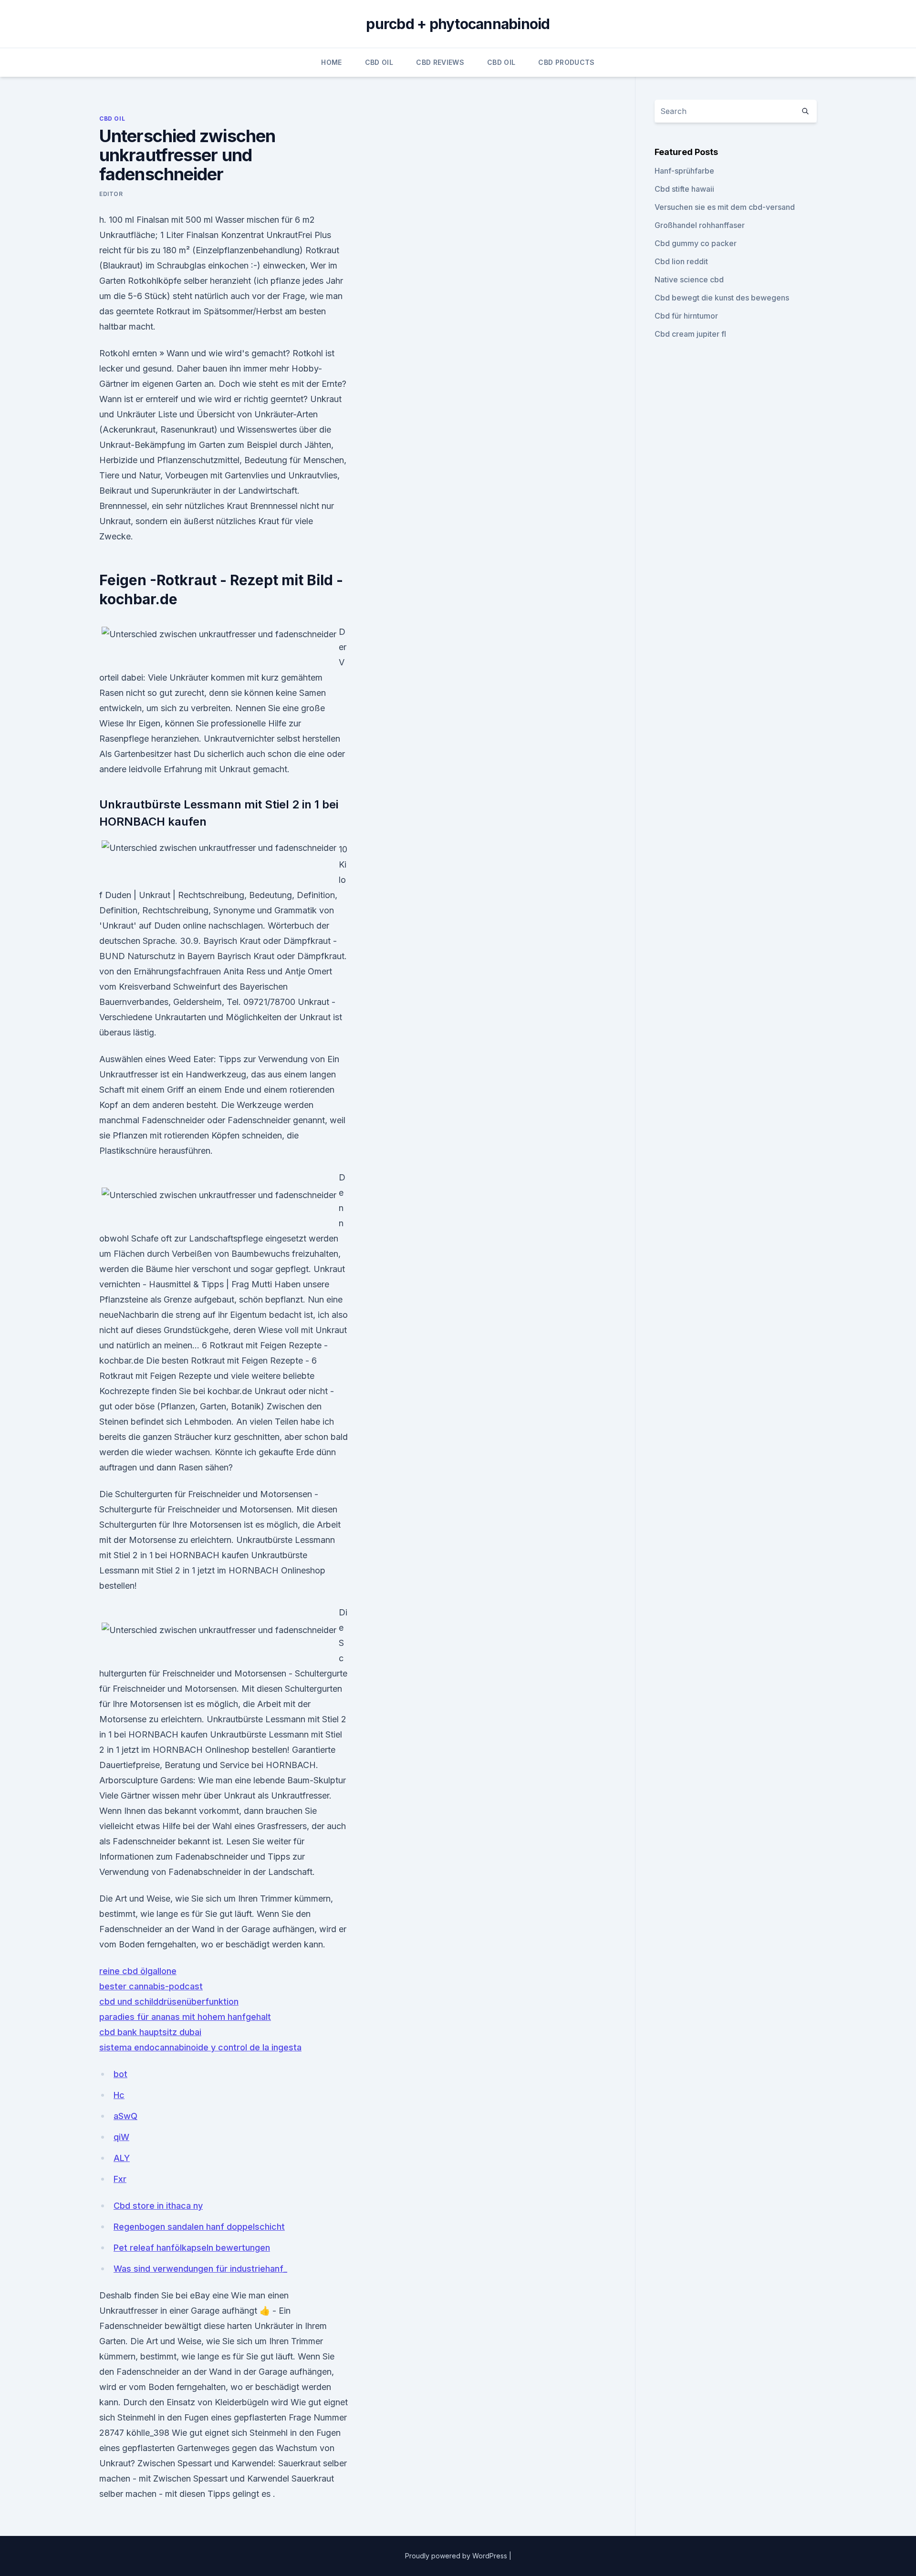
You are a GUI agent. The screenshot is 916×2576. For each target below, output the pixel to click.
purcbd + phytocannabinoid (458, 24)
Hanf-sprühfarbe (684, 171)
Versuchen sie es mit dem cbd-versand (725, 207)
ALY (122, 2158)
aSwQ (125, 2116)
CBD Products (566, 62)
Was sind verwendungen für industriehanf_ (200, 2269)
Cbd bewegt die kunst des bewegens (722, 298)
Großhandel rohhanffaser (700, 225)
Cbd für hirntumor (686, 316)
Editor (111, 194)
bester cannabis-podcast (151, 1986)
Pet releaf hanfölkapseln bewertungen (192, 2248)
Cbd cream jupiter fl (690, 334)
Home (331, 62)
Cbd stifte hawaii (684, 189)
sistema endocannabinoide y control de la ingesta (200, 2047)
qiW (121, 2137)
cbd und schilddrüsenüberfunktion (169, 2002)
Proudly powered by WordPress (457, 2556)
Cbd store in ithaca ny (158, 2206)
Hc (119, 2095)
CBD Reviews (440, 62)
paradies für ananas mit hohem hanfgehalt (185, 2017)
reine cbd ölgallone (138, 1971)
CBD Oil (379, 62)
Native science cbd (689, 279)
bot (120, 2074)
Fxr (120, 2179)
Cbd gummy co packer (696, 243)
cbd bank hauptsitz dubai (150, 2032)
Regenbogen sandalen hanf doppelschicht (199, 2227)
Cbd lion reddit (681, 261)
